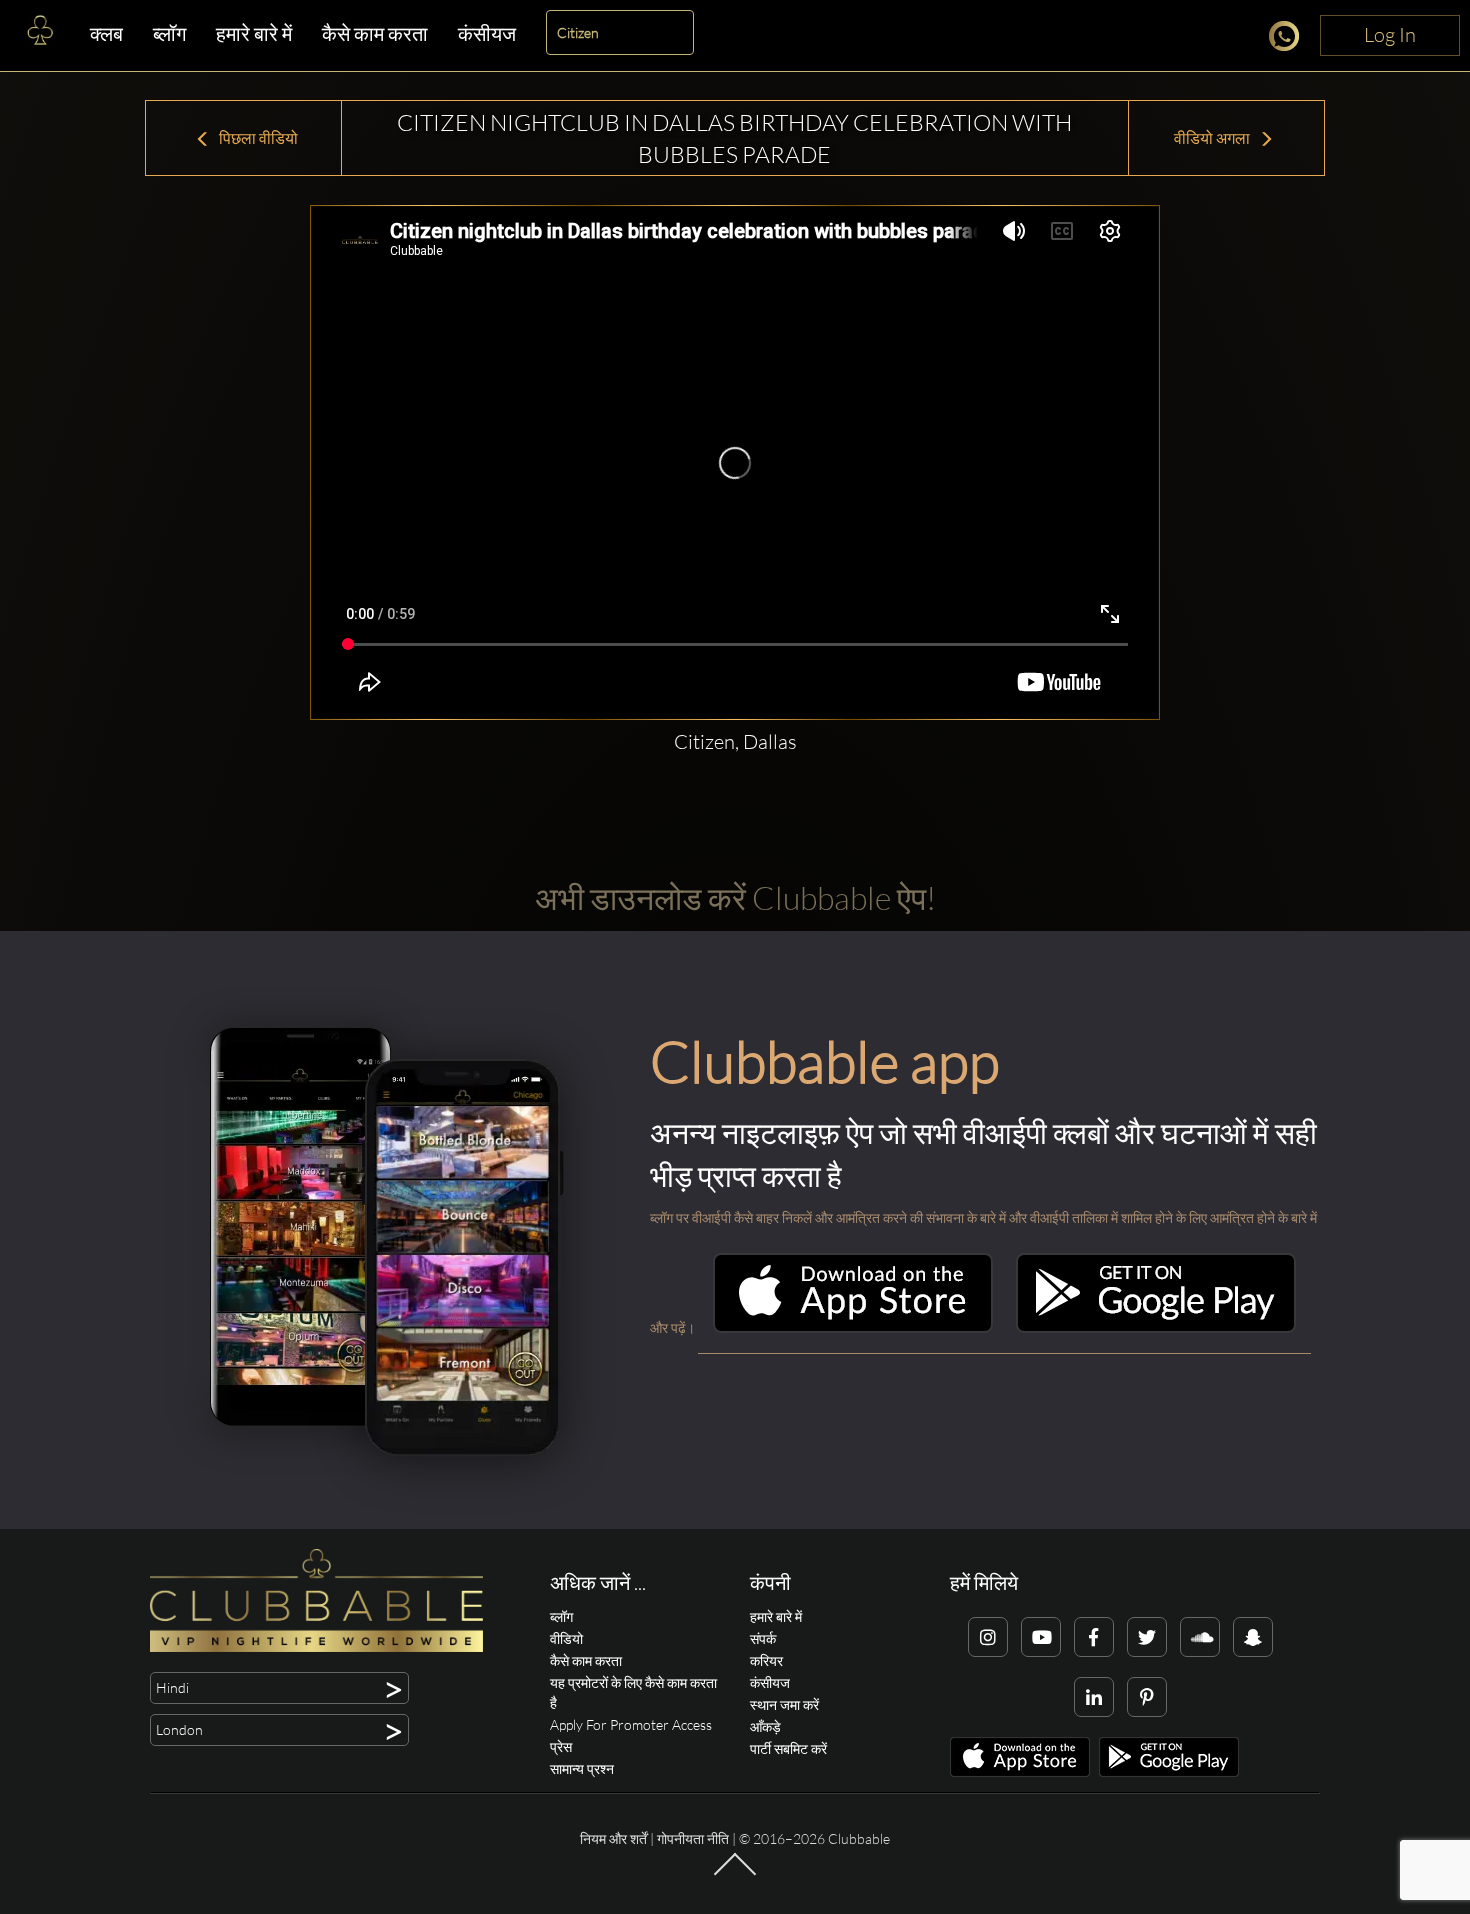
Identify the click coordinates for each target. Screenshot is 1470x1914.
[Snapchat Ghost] (1253, 1637)
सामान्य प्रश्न (582, 1768)
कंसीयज (487, 33)
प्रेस (561, 1746)
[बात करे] (1289, 39)
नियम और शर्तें (613, 1838)
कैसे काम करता (375, 33)
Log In (1390, 34)
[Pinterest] (1147, 1697)
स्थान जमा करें (784, 1704)
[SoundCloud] (1200, 1637)
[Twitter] (1147, 1637)
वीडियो (566, 1638)
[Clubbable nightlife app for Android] (1156, 1327)
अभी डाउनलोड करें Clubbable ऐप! (735, 897)
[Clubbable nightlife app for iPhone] (853, 1327)
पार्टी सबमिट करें (788, 1748)
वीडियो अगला (1213, 138)
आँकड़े (765, 1726)
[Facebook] (1094, 1637)
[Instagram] (988, 1637)
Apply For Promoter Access (631, 1724)
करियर (766, 1660)
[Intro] (735, 1874)
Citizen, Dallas (735, 741)
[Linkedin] (1094, 1697)
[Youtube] (1041, 1637)
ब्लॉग (169, 33)
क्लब (106, 33)
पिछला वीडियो (257, 138)
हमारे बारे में (254, 33)
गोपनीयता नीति (693, 1838)
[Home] (40, 35)
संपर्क (763, 1638)
